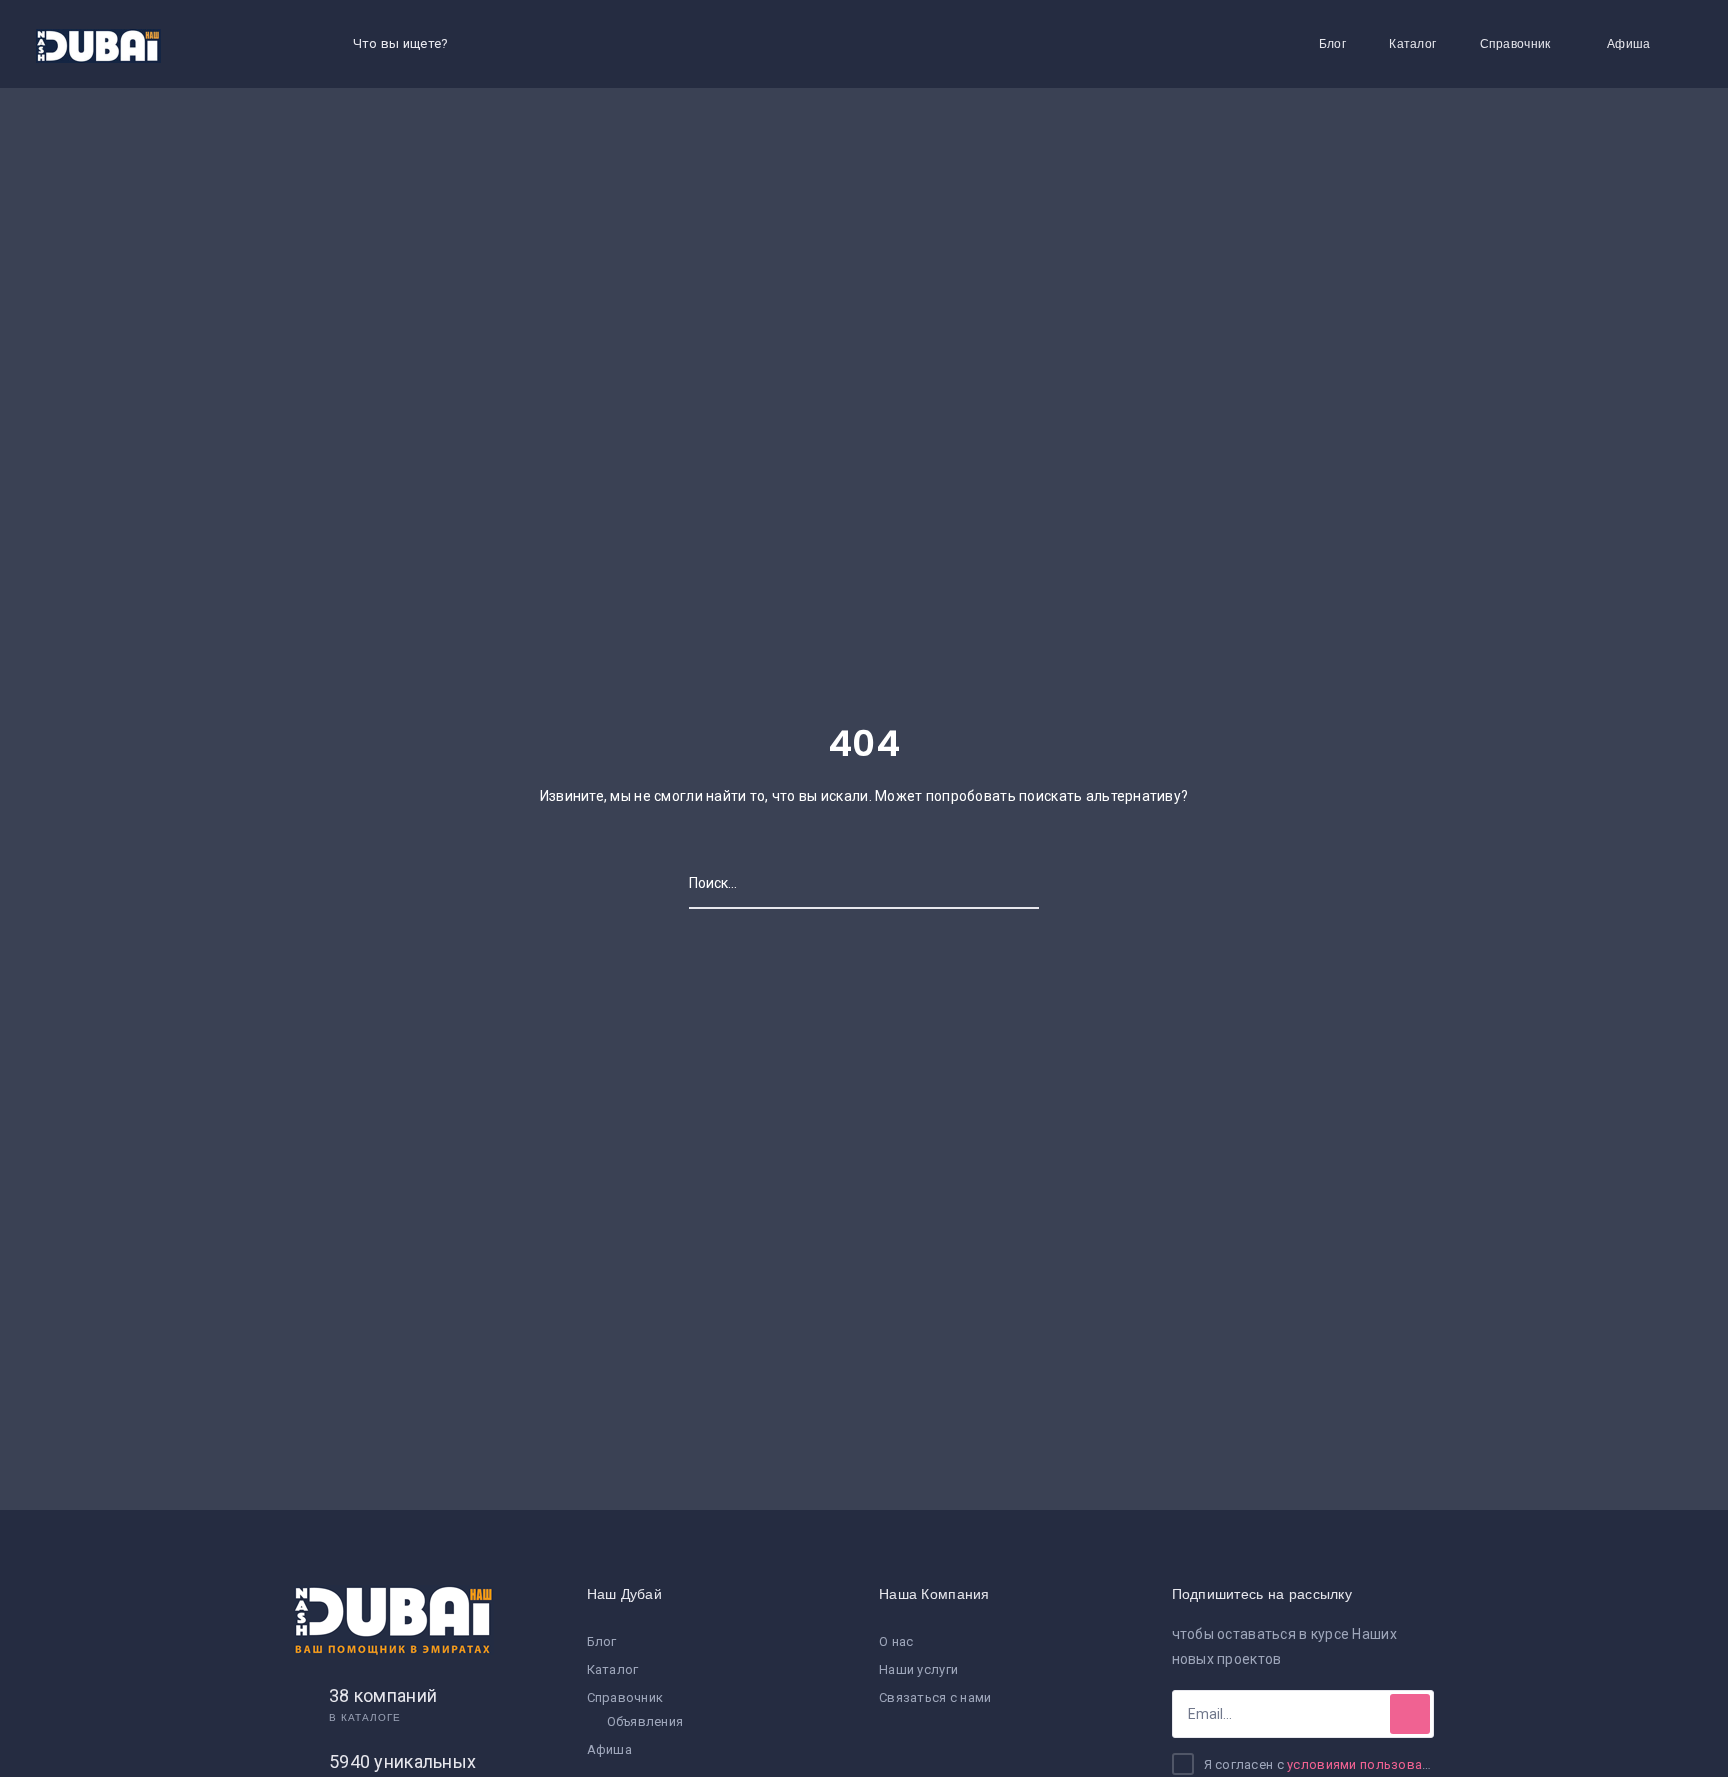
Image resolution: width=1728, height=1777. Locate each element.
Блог (1332, 43)
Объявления (645, 1721)
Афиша (1628, 43)
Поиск (1019, 883)
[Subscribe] (1410, 1714)
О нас (896, 1641)
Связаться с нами (935, 1697)
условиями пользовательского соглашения (1427, 1764)
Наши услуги (918, 1669)
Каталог (1412, 43)
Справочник (1515, 43)
